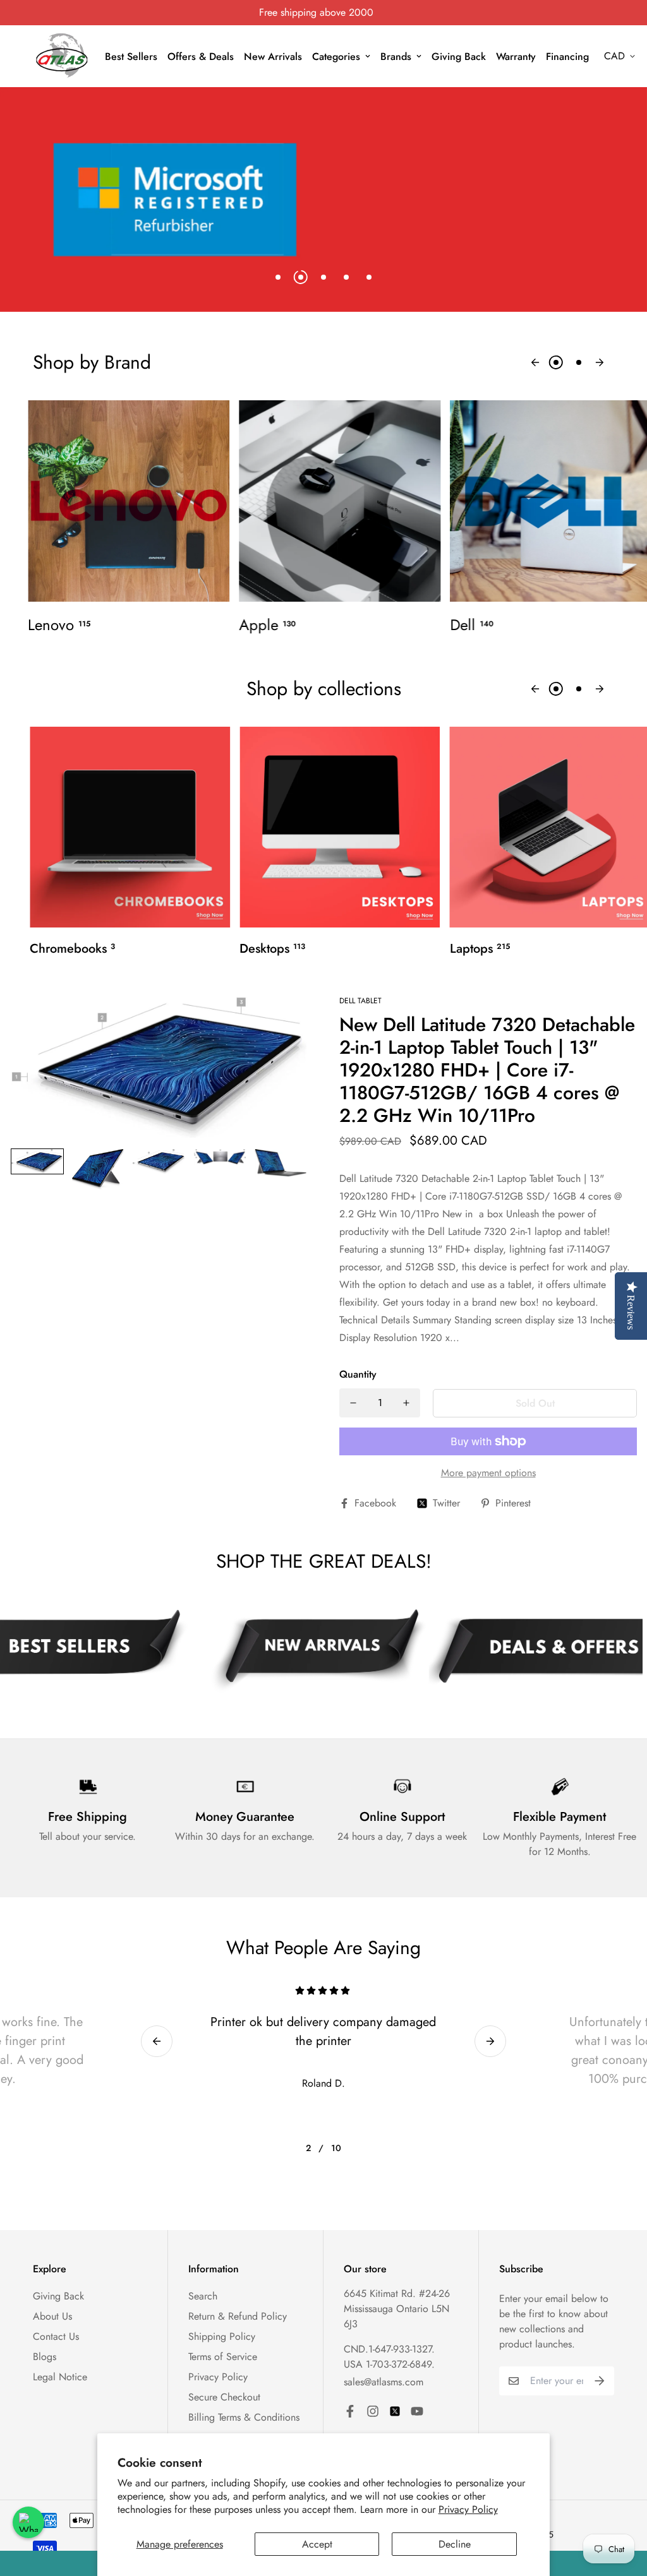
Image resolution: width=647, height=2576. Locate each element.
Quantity (358, 1374)
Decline (455, 2544)
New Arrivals (273, 57)
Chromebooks (72, 949)
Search (203, 2296)
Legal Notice (60, 2377)
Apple (267, 625)
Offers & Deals (201, 57)
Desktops (272, 949)
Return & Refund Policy (238, 2316)
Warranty (516, 57)
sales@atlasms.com (384, 2382)
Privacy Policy (468, 2509)
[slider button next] (600, 362)
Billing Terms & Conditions (244, 2417)
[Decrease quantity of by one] (353, 1403)
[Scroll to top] (622, 2507)
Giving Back (459, 57)
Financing (567, 57)
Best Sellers (131, 57)
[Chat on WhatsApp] (28, 2522)
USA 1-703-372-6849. (389, 2364)
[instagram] (373, 2411)
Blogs (45, 2357)
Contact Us (56, 2336)
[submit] (600, 2381)
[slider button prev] (535, 362)
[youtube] (417, 2411)
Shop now (76, 224)
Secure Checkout (224, 2397)
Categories (336, 57)
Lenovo (59, 625)
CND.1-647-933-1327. (389, 2349)
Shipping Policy (222, 2336)
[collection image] (129, 501)
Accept (317, 2544)
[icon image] (319, 1650)
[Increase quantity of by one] (406, 1403)
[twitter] (395, 2411)
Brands (396, 57)
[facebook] (350, 2411)
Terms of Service (223, 2357)
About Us (52, 2316)
